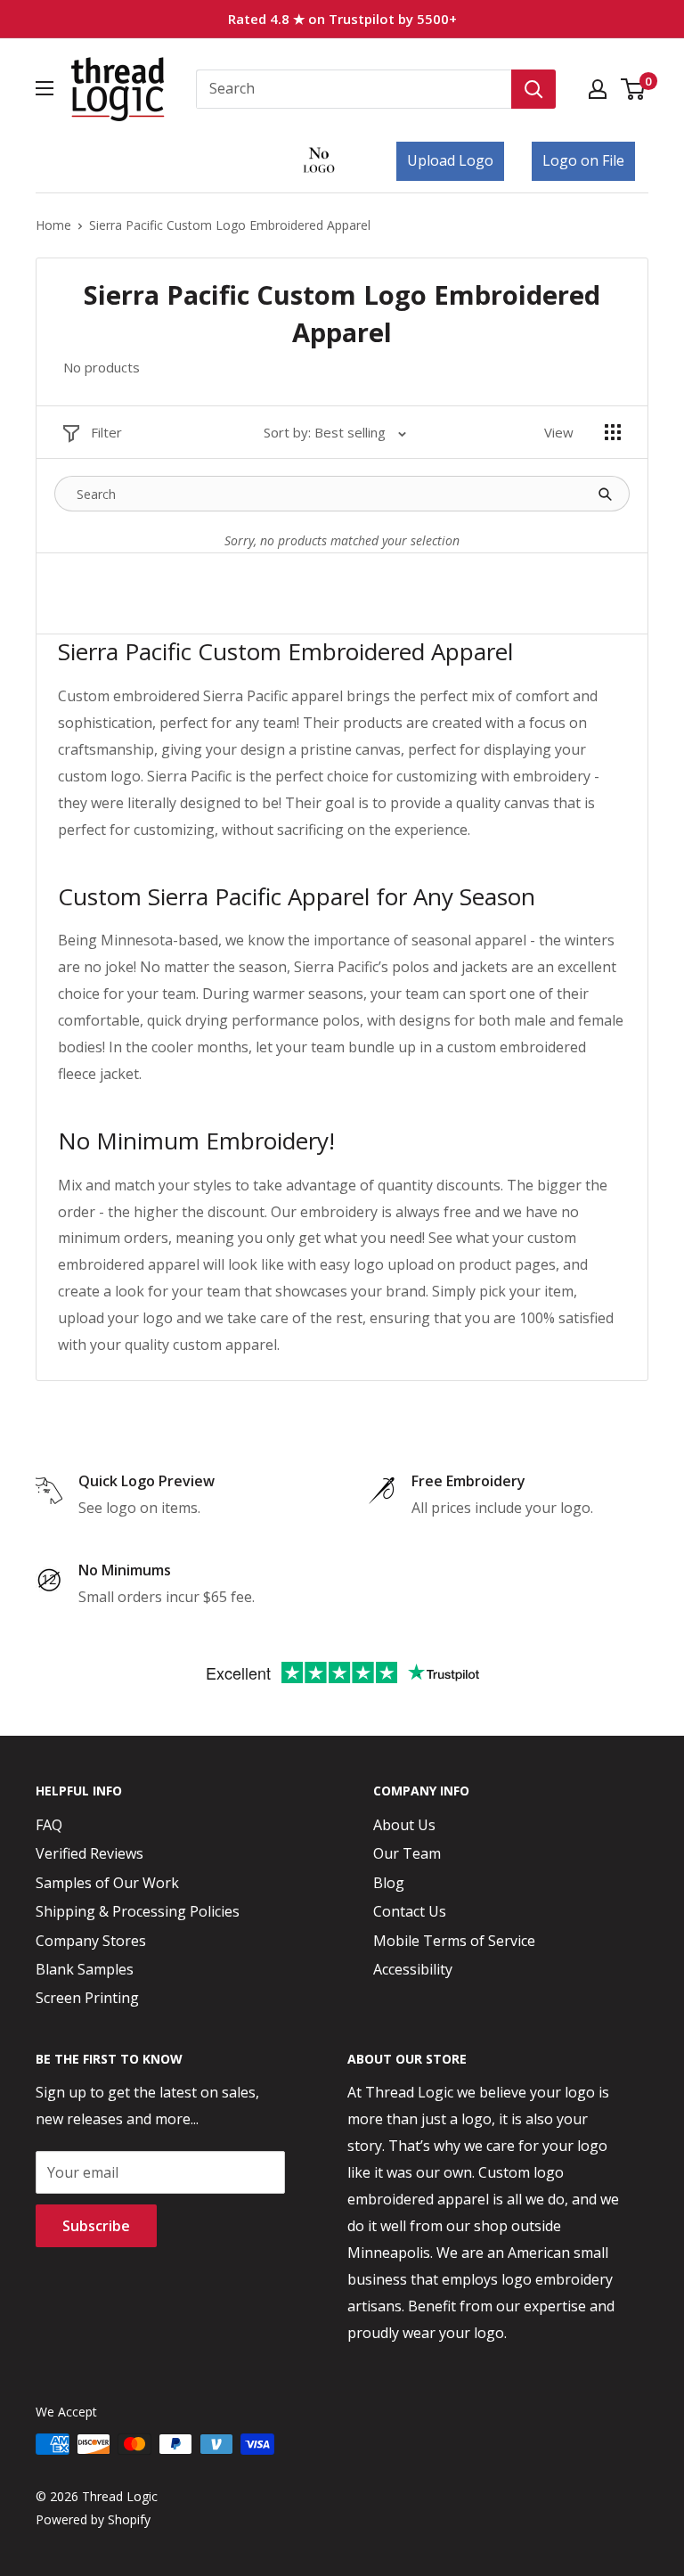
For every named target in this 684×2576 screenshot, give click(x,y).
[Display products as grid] (613, 432)
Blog (389, 1883)
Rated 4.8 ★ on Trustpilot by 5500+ (342, 19)
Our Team (407, 1853)
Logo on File (583, 160)
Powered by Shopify (93, 2519)
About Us (404, 1825)
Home (53, 225)
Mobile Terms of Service (454, 1941)
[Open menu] (45, 88)
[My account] (598, 89)
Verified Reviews (90, 1853)
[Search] (533, 89)
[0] (634, 89)
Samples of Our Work (107, 1883)
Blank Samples (85, 1969)
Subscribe (96, 2226)
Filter (106, 432)
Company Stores (91, 1941)
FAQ (49, 1825)
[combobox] (354, 89)
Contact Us (410, 1911)
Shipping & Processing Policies (138, 1911)
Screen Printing (87, 1998)
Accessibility (413, 1969)
